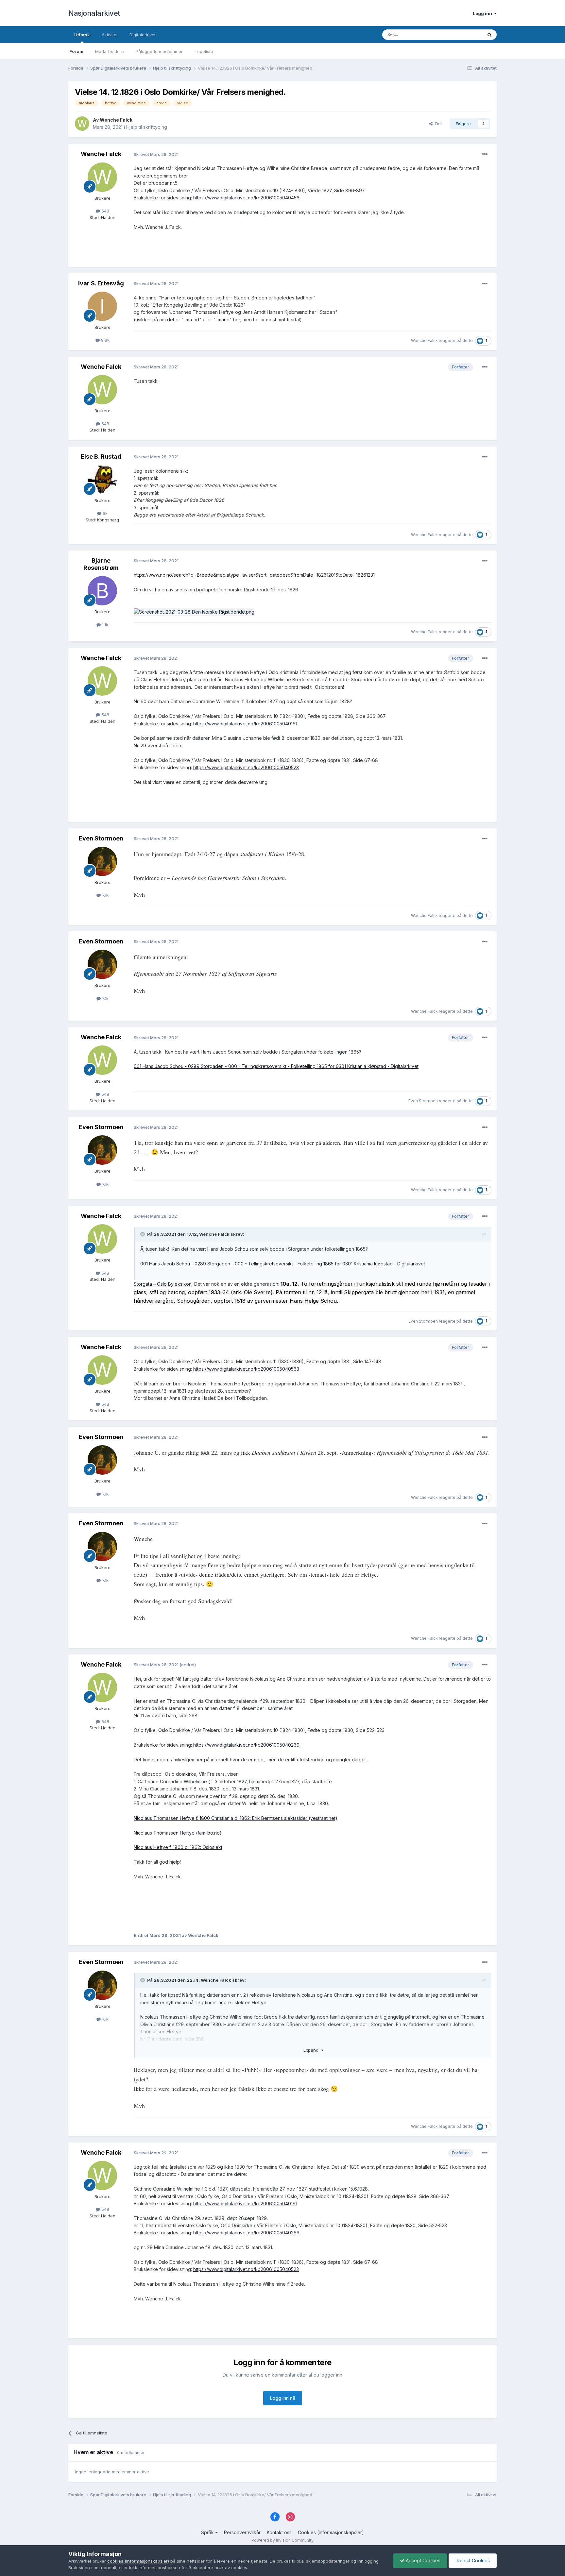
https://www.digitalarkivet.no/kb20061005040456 (246, 198)
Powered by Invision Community (282, 2540)
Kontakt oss (279, 2532)
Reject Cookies (473, 2560)
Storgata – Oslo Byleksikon (163, 1284)
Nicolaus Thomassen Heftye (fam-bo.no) (178, 1833)
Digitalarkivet (143, 35)
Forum (76, 51)
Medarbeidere (110, 51)
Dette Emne (462, 34)
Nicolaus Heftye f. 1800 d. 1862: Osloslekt (178, 1847)
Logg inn (483, 13)
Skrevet (156, 154)
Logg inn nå (283, 2398)
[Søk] (489, 35)
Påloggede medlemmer (159, 51)
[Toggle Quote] (143, 1234)
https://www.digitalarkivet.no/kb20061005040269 (246, 1745)
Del (437, 124)
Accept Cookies (422, 2560)
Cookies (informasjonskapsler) (331, 2532)
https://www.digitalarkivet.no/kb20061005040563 (246, 1369)
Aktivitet (110, 35)
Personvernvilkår (242, 2532)
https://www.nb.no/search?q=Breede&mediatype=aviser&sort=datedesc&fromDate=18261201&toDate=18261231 (254, 575)
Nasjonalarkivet (94, 13)
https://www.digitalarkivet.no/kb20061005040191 (245, 724)
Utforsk (82, 35)
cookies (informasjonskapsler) (138, 2561)
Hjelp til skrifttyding (147, 127)
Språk (208, 2532)
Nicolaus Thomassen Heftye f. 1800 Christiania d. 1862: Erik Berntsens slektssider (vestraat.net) (236, 1818)
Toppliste (204, 51)
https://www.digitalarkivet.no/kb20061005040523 (246, 767)
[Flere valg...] (485, 154)
